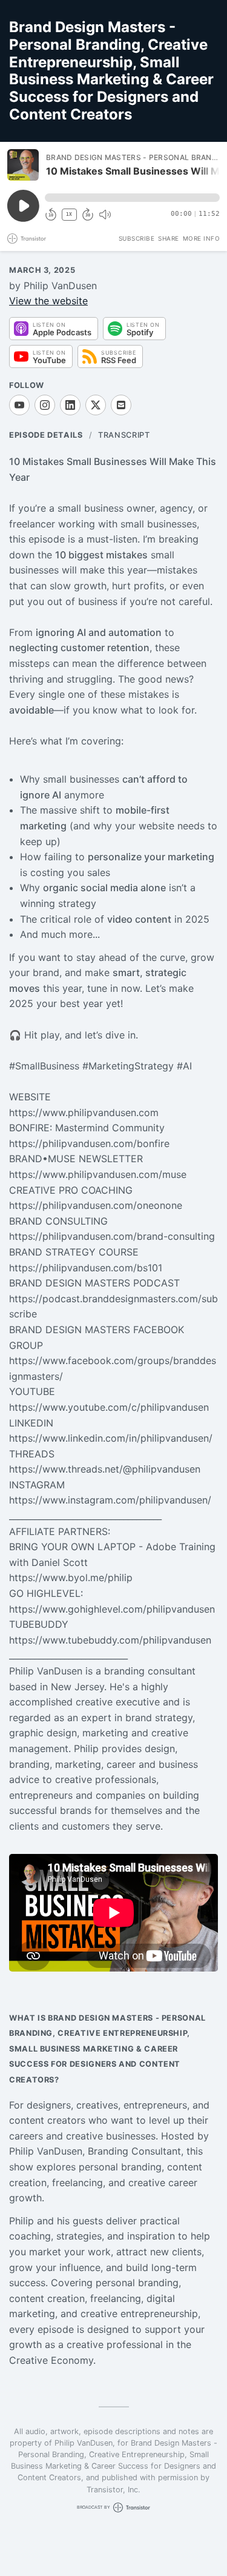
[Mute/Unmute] (105, 215)
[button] (132, 198)
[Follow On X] (96, 405)
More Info (202, 238)
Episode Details (46, 435)
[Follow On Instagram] (45, 405)
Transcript (124, 435)
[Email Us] (121, 405)
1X (69, 214)
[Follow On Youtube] (19, 405)
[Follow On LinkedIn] (70, 405)
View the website (48, 301)
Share (169, 238)
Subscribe (137, 238)
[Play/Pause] (23, 165)
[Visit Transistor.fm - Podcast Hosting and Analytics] (27, 239)
